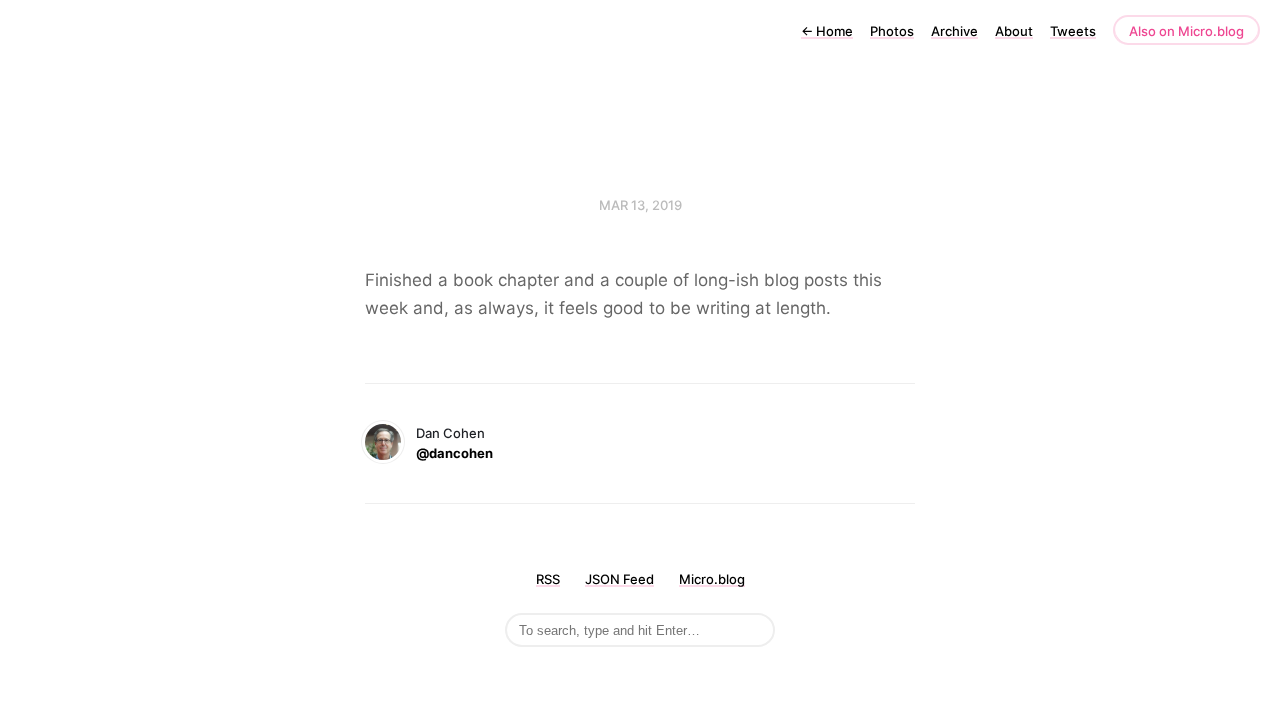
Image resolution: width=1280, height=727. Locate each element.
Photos (892, 31)
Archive (954, 31)
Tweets (1073, 31)
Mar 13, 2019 (640, 205)
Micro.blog (712, 579)
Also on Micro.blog (1186, 31)
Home (827, 31)
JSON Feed (619, 579)
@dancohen (454, 453)
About (1014, 31)
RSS (548, 579)
